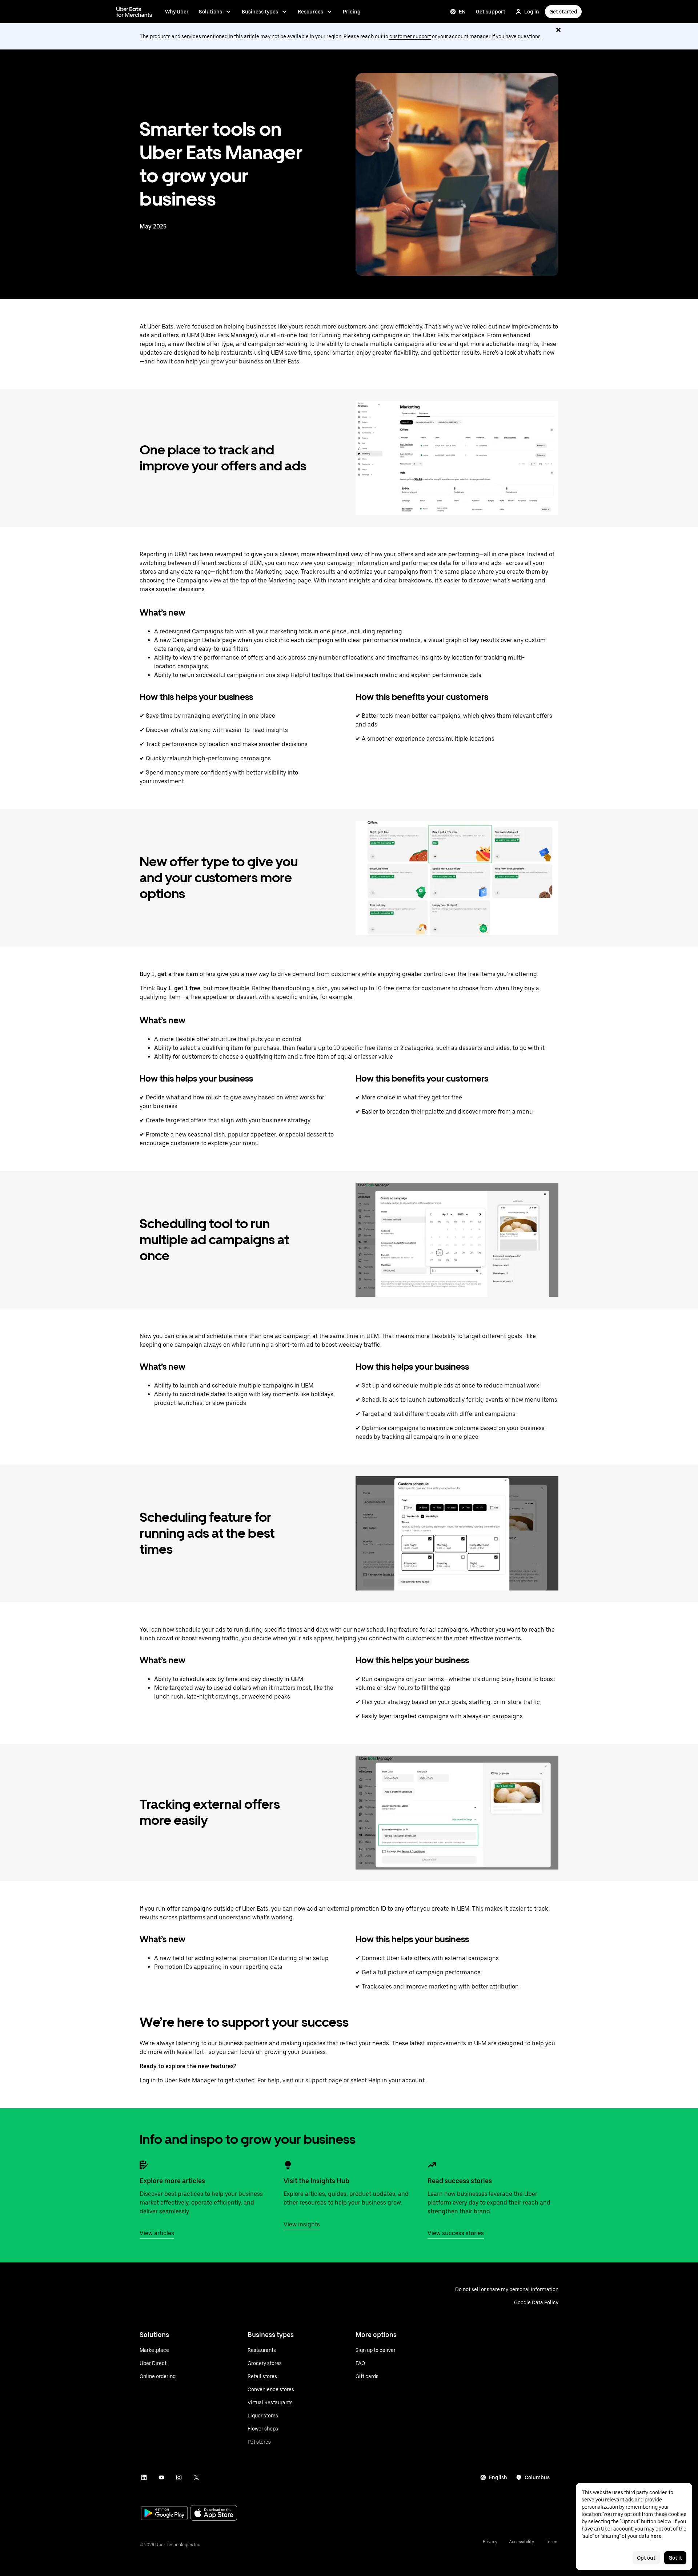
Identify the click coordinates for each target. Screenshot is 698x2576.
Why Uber (177, 12)
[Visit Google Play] (164, 2514)
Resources (310, 12)
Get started (563, 12)
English (498, 2477)
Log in (532, 12)
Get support (491, 12)
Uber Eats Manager (190, 2080)
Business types (260, 12)
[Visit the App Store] (214, 2514)
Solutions (210, 12)
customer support (410, 36)
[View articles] (144, 2165)
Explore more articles (172, 2181)
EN (462, 12)
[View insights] (288, 2165)
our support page (318, 2080)
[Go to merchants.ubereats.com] (134, 12)
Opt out (646, 2558)
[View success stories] (432, 2165)
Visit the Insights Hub (316, 2181)
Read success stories (460, 2181)
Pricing (352, 12)
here (656, 2536)
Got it (675, 2558)
